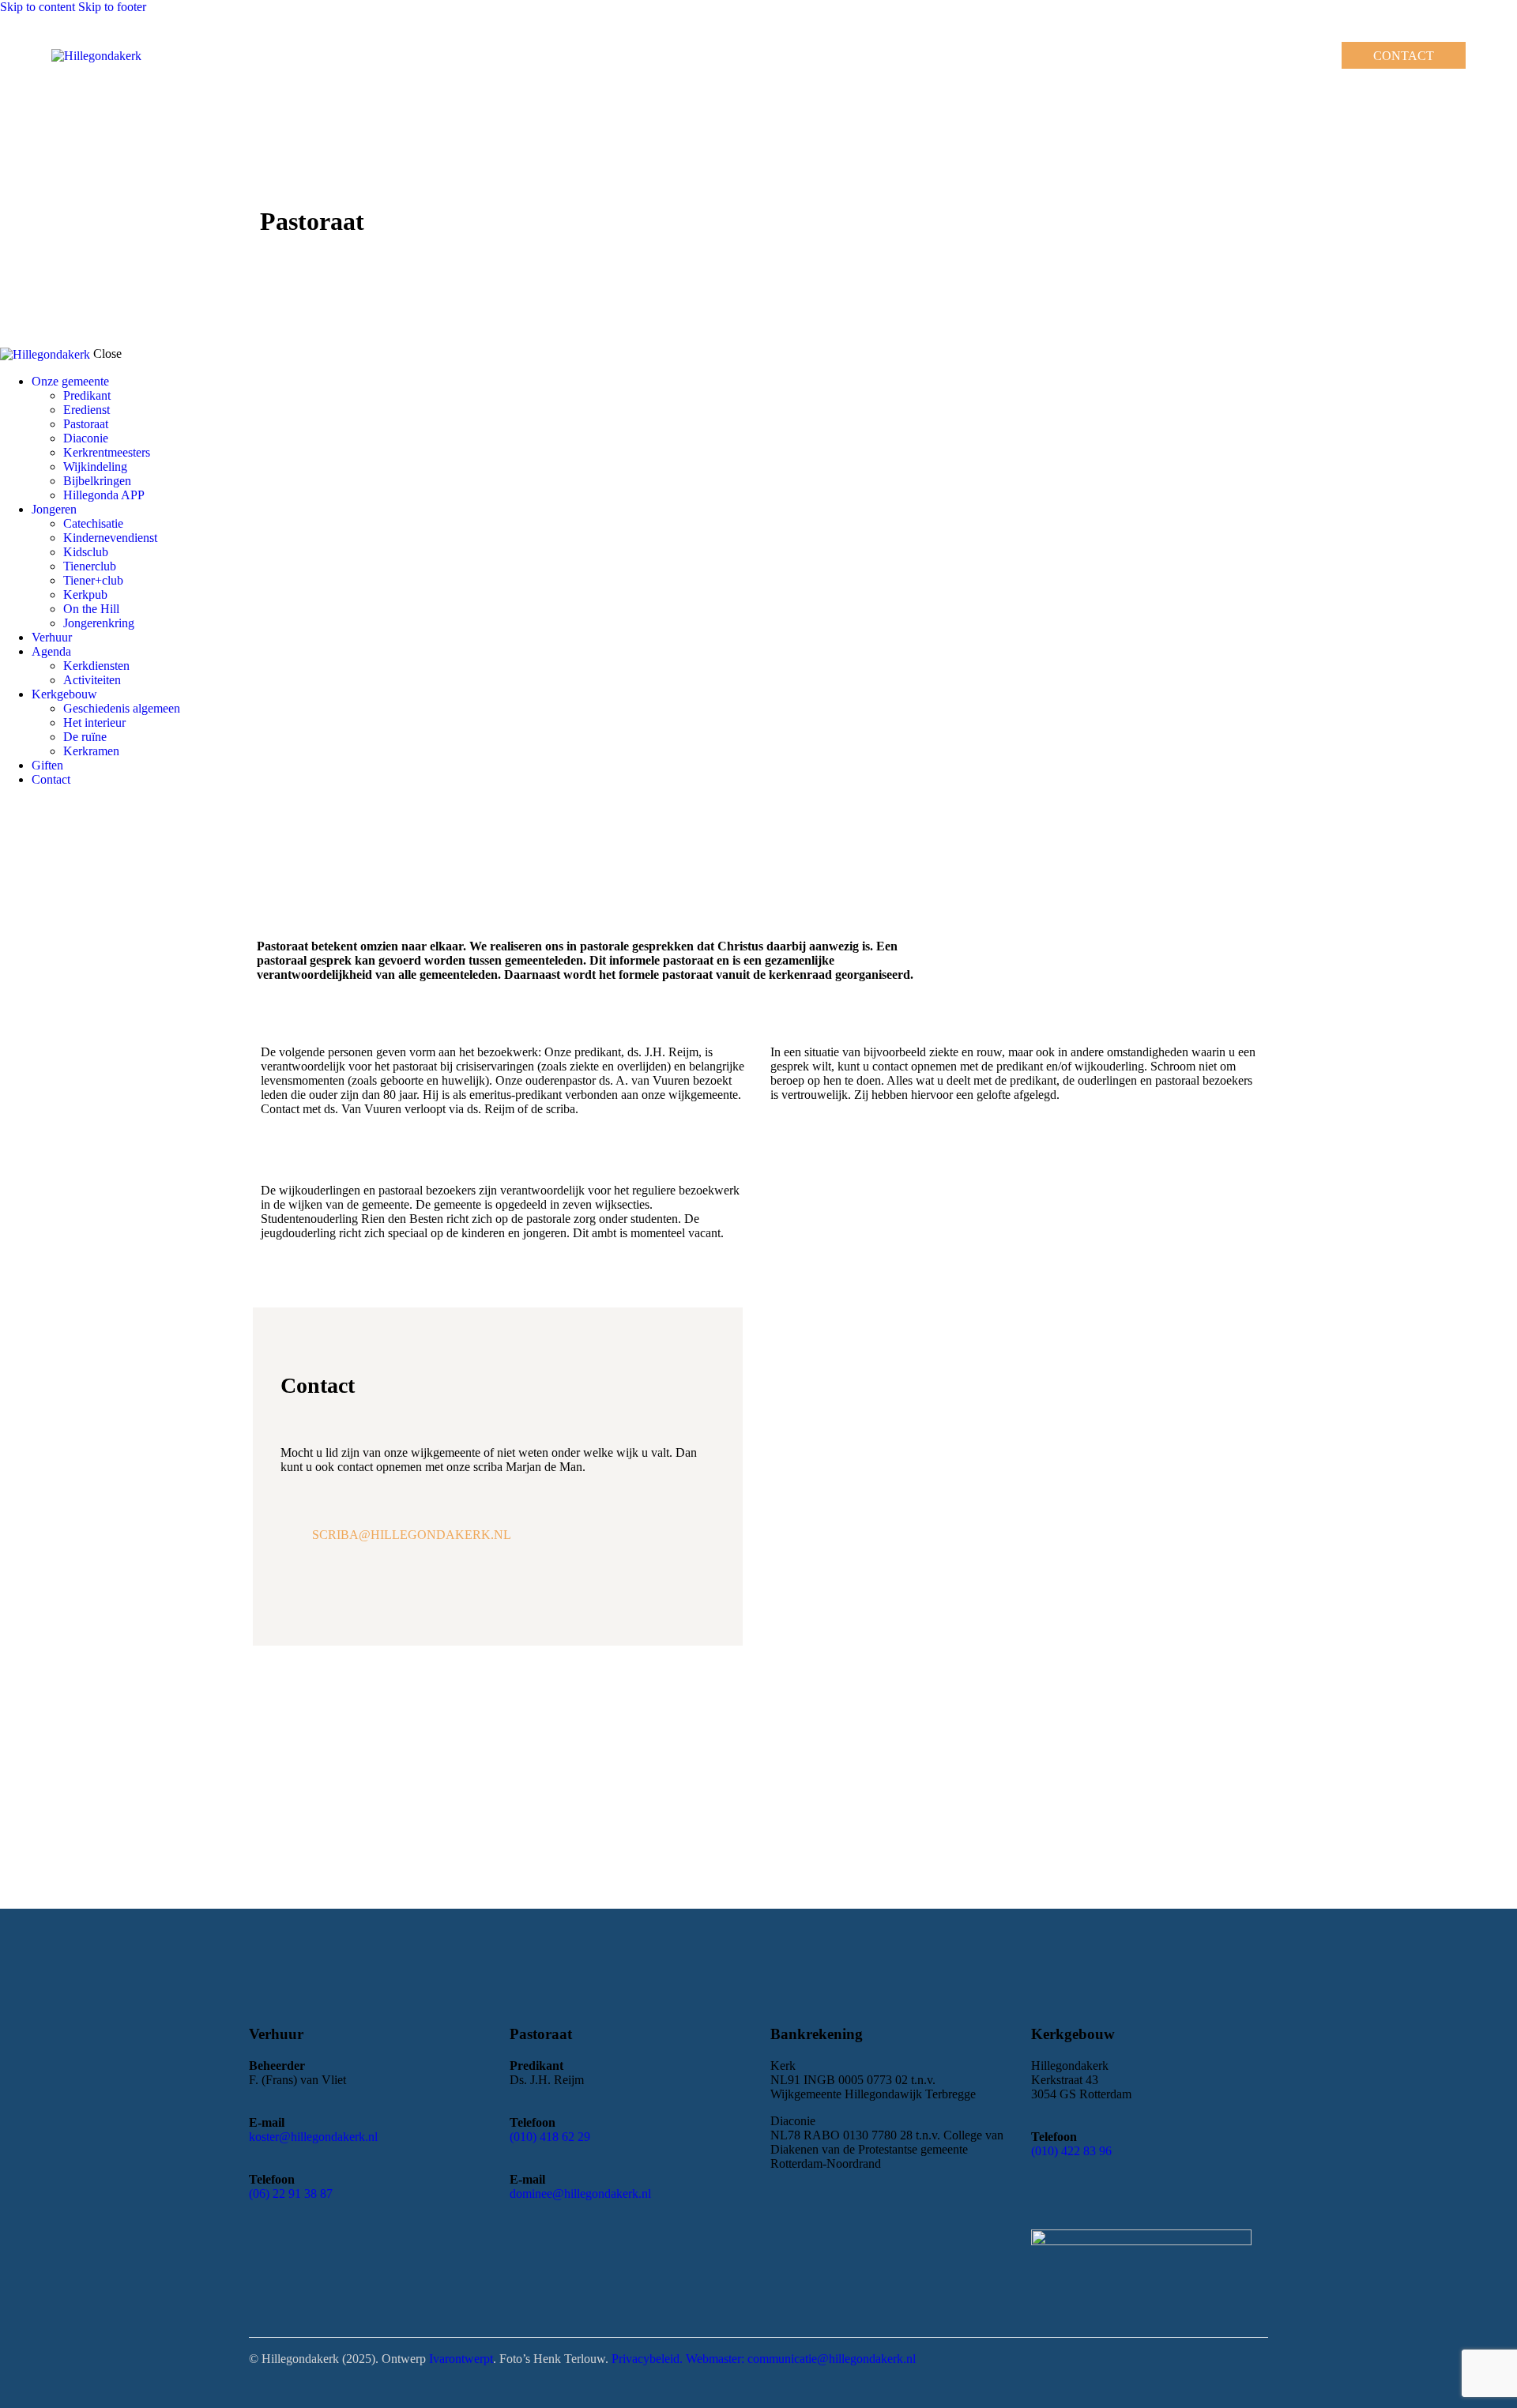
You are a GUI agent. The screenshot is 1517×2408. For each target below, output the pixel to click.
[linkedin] (44, 806)
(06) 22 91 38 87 (291, 2194)
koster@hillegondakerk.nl (313, 2137)
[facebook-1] (9, 806)
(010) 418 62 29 (550, 2137)
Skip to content (38, 7)
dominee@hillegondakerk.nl (580, 2194)
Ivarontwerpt (461, 2359)
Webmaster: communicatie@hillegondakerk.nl (801, 2359)
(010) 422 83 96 (1071, 2151)
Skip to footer (112, 7)
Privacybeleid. (649, 2359)
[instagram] (26, 806)
